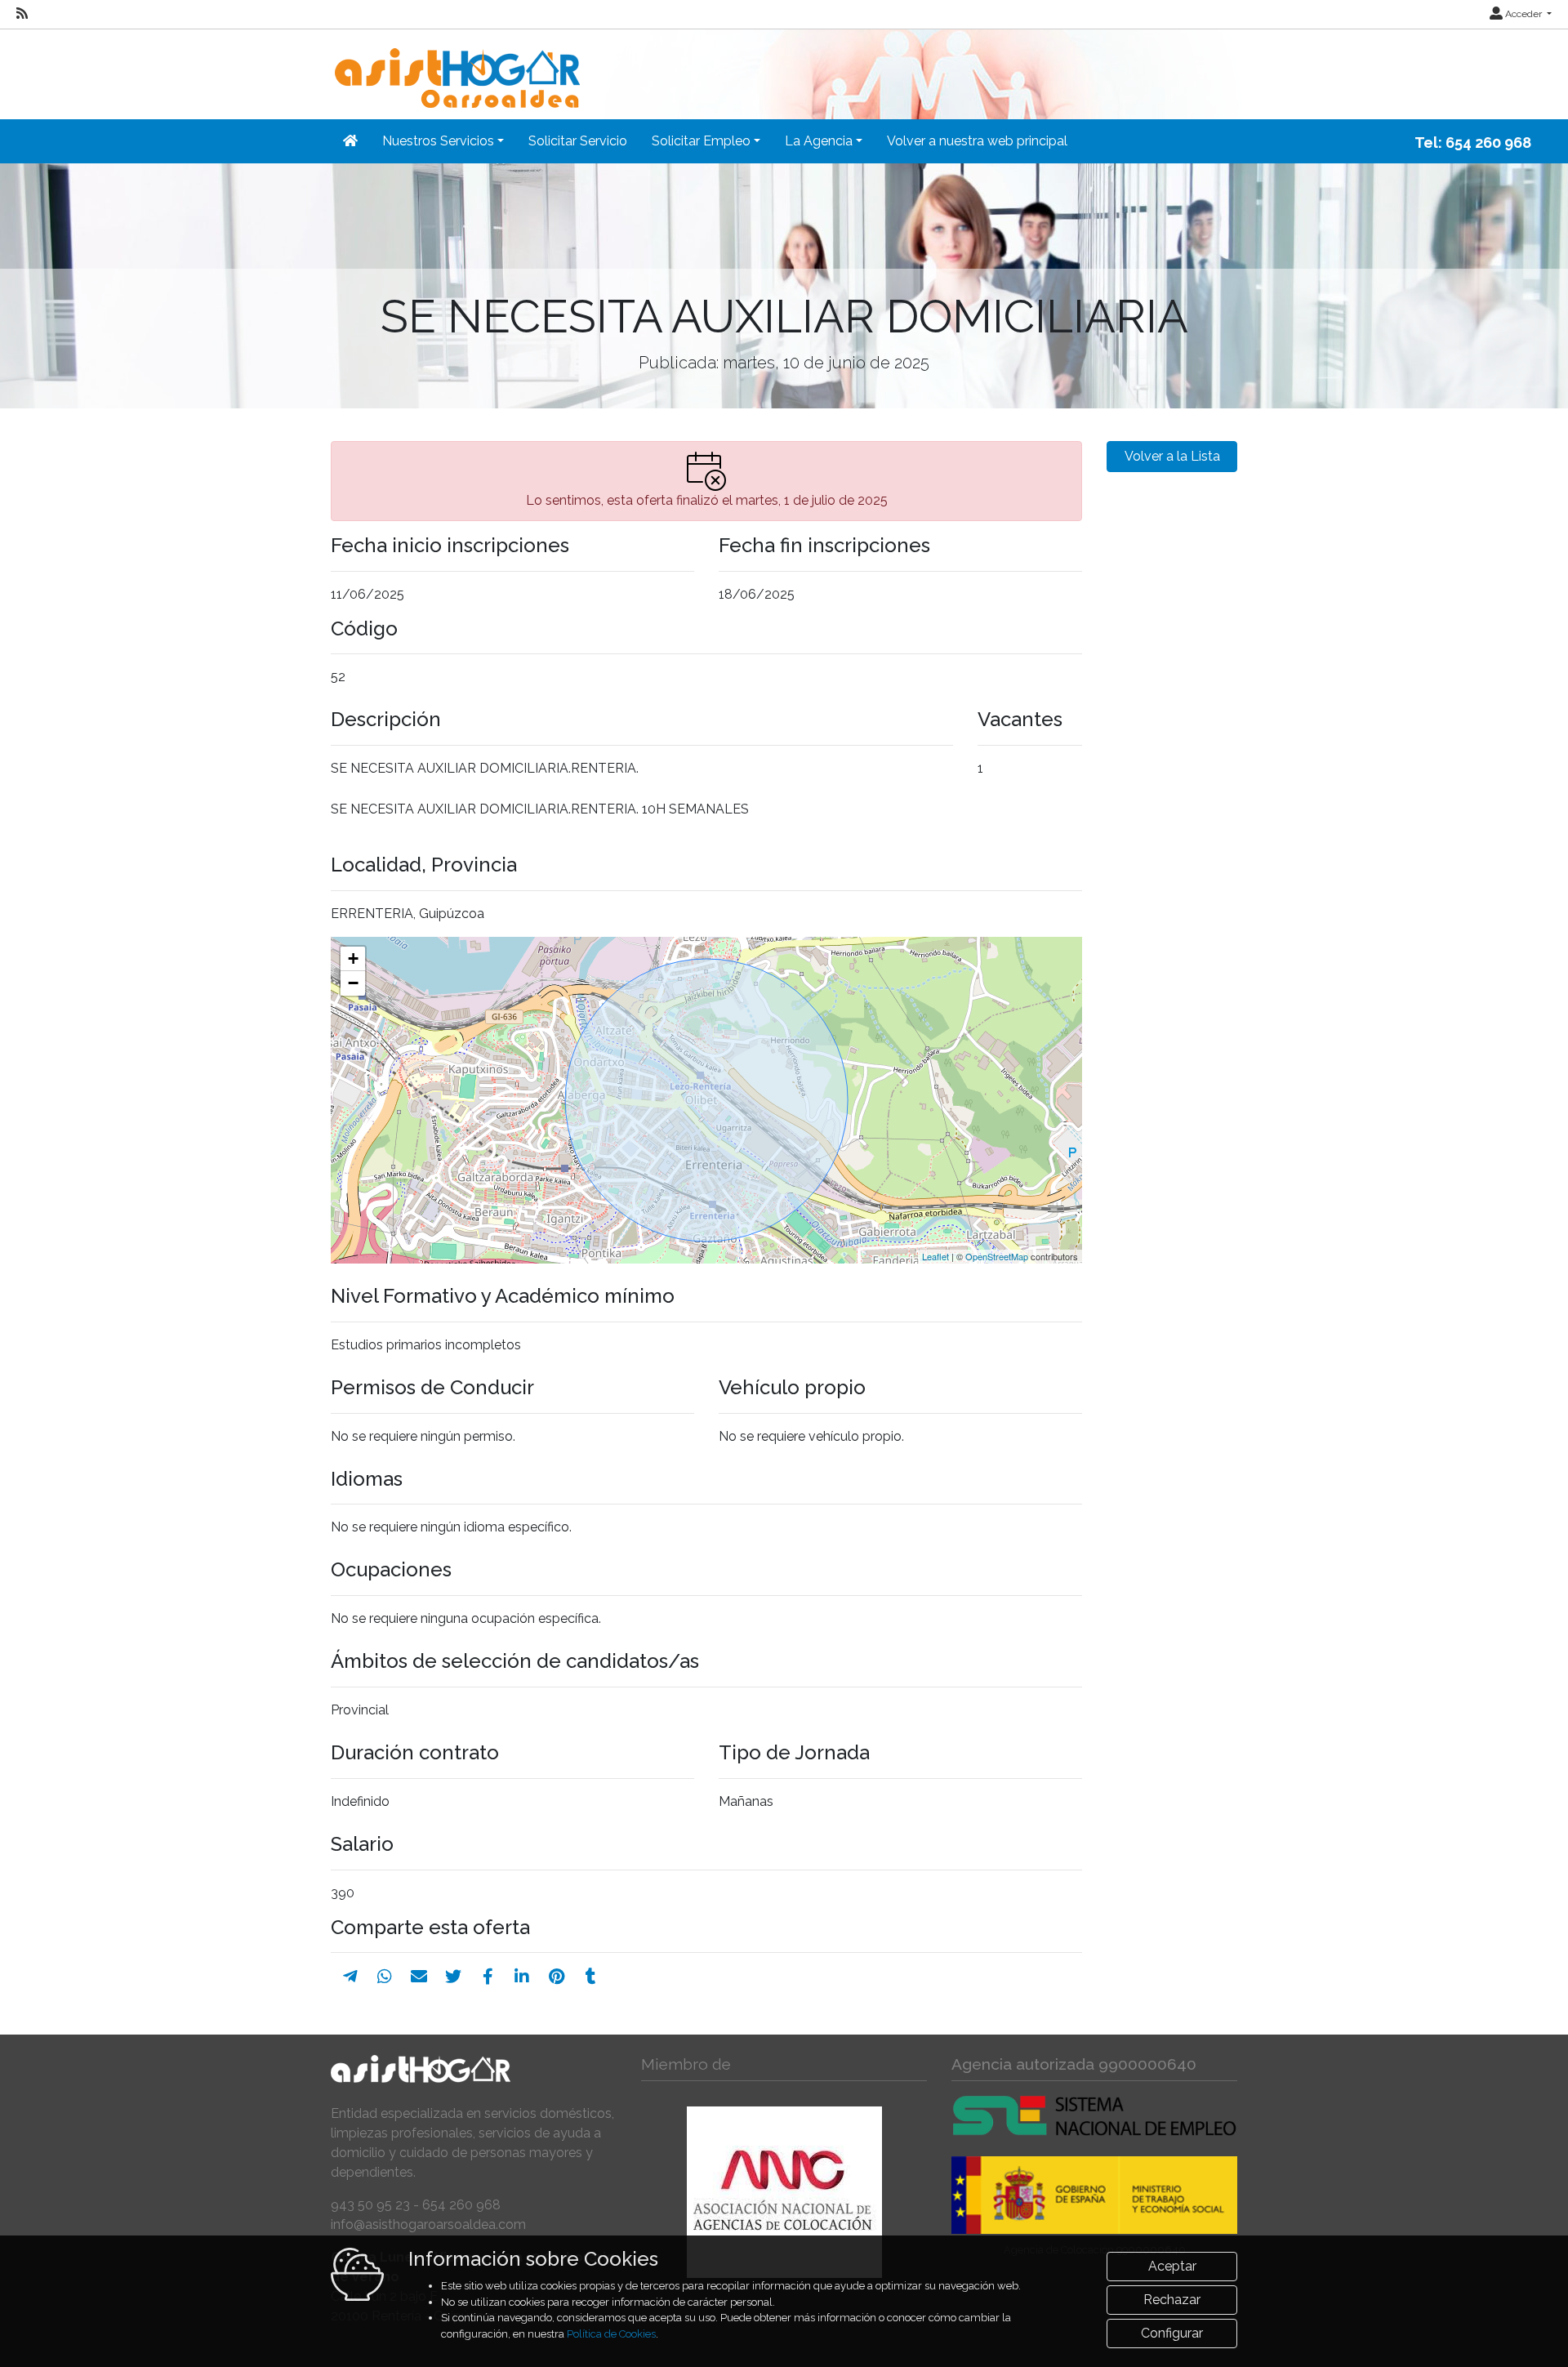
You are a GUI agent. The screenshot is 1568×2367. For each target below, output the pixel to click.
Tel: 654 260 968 (1473, 143)
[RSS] (22, 14)
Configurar (1172, 2333)
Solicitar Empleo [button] (701, 141)
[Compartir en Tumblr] (591, 1977)
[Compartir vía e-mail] (419, 1977)
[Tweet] (453, 1977)
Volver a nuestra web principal (977, 141)
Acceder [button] (1523, 14)
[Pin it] (557, 1977)
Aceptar (1172, 2266)
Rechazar (1172, 2300)
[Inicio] (455, 67)
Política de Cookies (611, 2334)
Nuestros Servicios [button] (438, 141)
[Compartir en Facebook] (488, 1977)
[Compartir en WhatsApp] (385, 1977)
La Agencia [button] (819, 141)
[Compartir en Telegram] (350, 1977)
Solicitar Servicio (578, 141)
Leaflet (935, 1256)
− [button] (353, 983)
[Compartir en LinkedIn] (522, 1977)
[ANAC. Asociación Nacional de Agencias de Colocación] (784, 2192)
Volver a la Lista (1172, 456)
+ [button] (353, 958)
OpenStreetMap (997, 1256)
